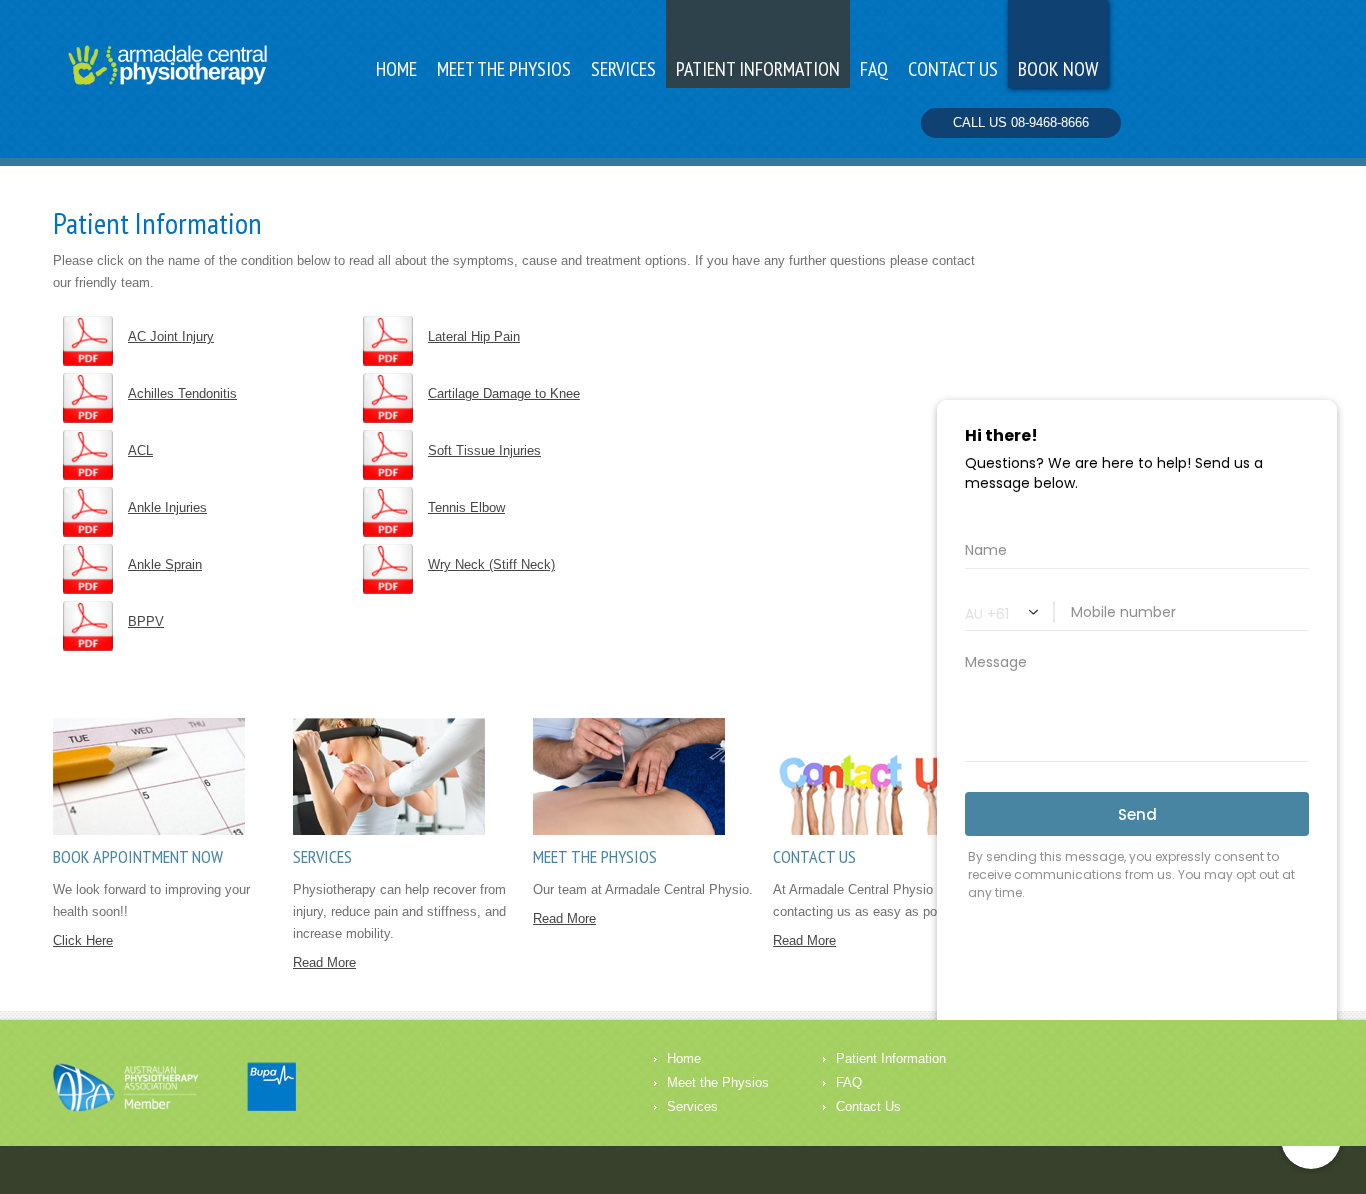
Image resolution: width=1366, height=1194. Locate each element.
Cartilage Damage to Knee (504, 393)
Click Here (83, 940)
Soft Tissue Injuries (484, 450)
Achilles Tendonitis (182, 393)
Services (623, 69)
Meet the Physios (504, 69)
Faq (874, 69)
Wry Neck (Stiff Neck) (491, 564)
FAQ (849, 1082)
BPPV (146, 621)
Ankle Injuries (167, 507)
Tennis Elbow (466, 507)
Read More (324, 962)
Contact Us (868, 1106)
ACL (140, 450)
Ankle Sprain (165, 564)
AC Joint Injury (171, 336)
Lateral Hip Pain (474, 336)
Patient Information (758, 69)
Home (396, 69)
